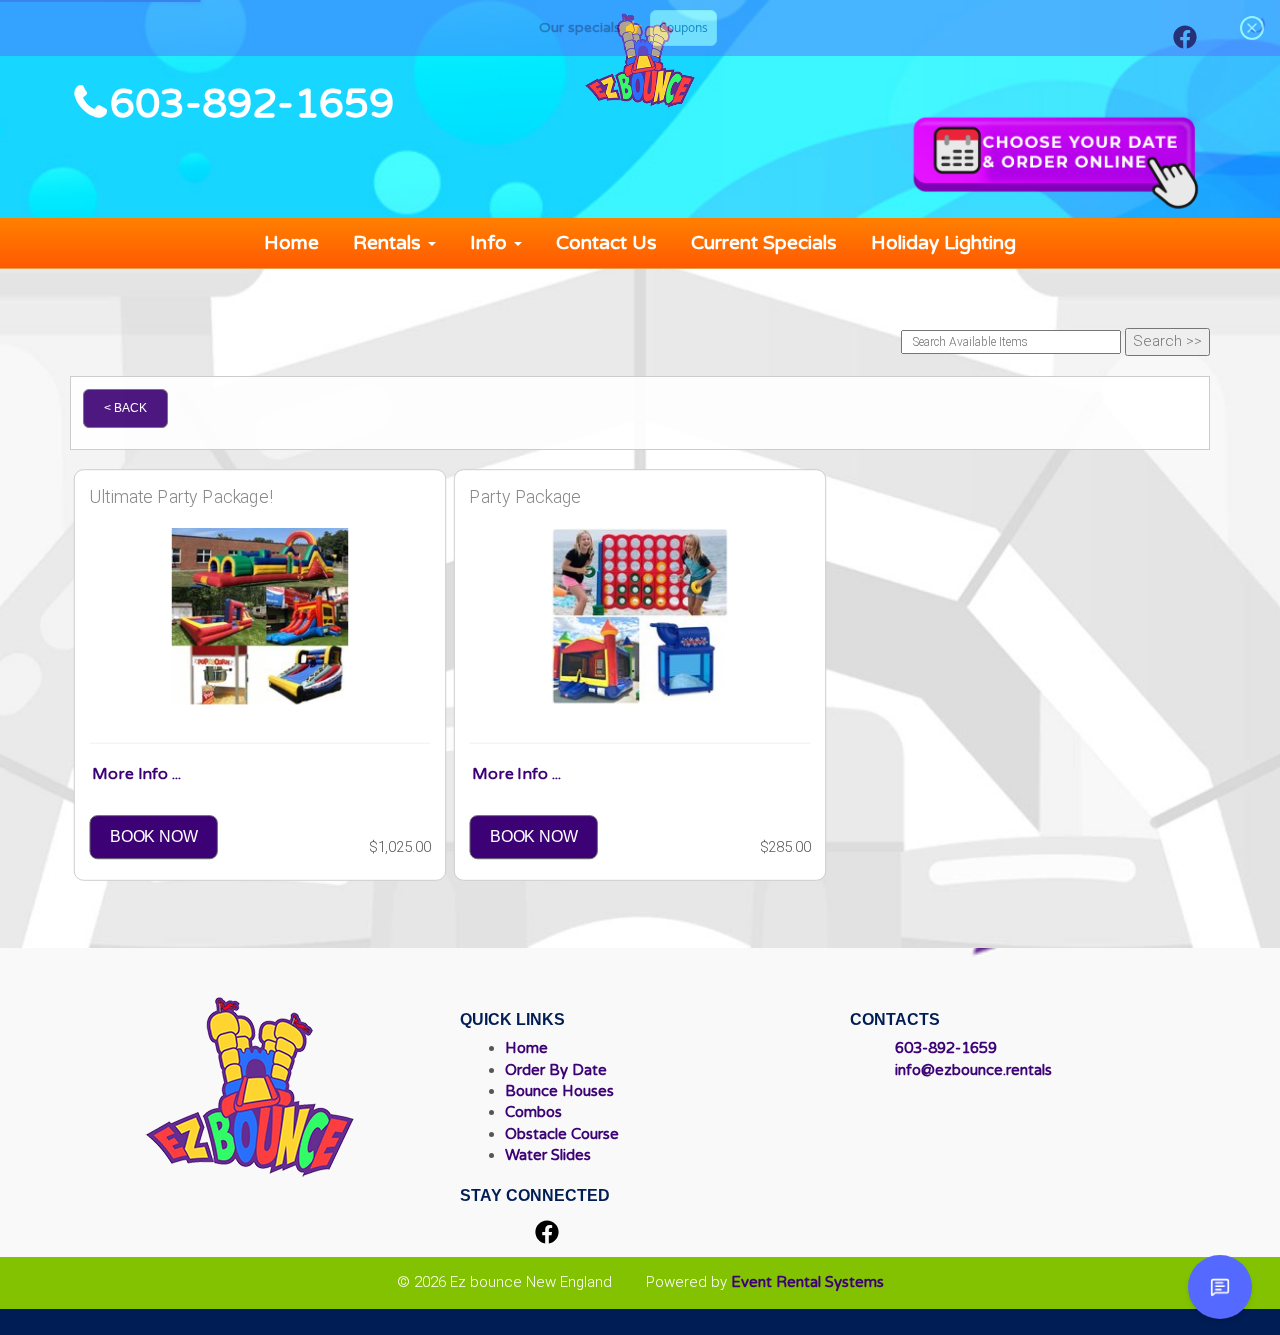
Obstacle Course (562, 1134)
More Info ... (136, 774)
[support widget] (1220, 1287)
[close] (1252, 28)
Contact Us (606, 243)
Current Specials (764, 243)
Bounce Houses (559, 1091)
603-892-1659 (252, 104)
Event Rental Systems (807, 1282)
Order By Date (556, 1070)
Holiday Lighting (943, 243)
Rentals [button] (389, 243)
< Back (125, 408)
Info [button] (491, 243)
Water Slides (548, 1155)
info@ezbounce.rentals (973, 1070)
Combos (533, 1112)
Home (291, 243)
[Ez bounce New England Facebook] (547, 1234)
